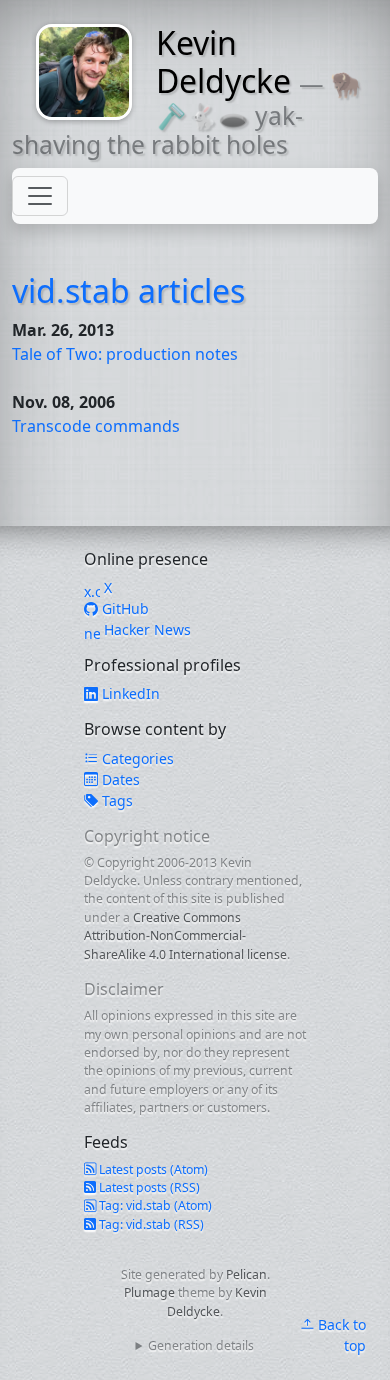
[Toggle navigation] (40, 196)
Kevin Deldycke (223, 61)
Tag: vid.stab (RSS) (150, 1224)
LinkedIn (129, 693)
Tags (115, 800)
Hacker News (145, 629)
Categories (136, 758)
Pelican (246, 1274)
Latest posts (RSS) (148, 1187)
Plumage (149, 1292)
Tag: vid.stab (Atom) (154, 1205)
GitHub (123, 608)
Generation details (201, 1345)
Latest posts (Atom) (152, 1169)
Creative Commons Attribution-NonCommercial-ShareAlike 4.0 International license (185, 936)
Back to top (340, 1335)
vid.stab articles (128, 290)
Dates (119, 779)
